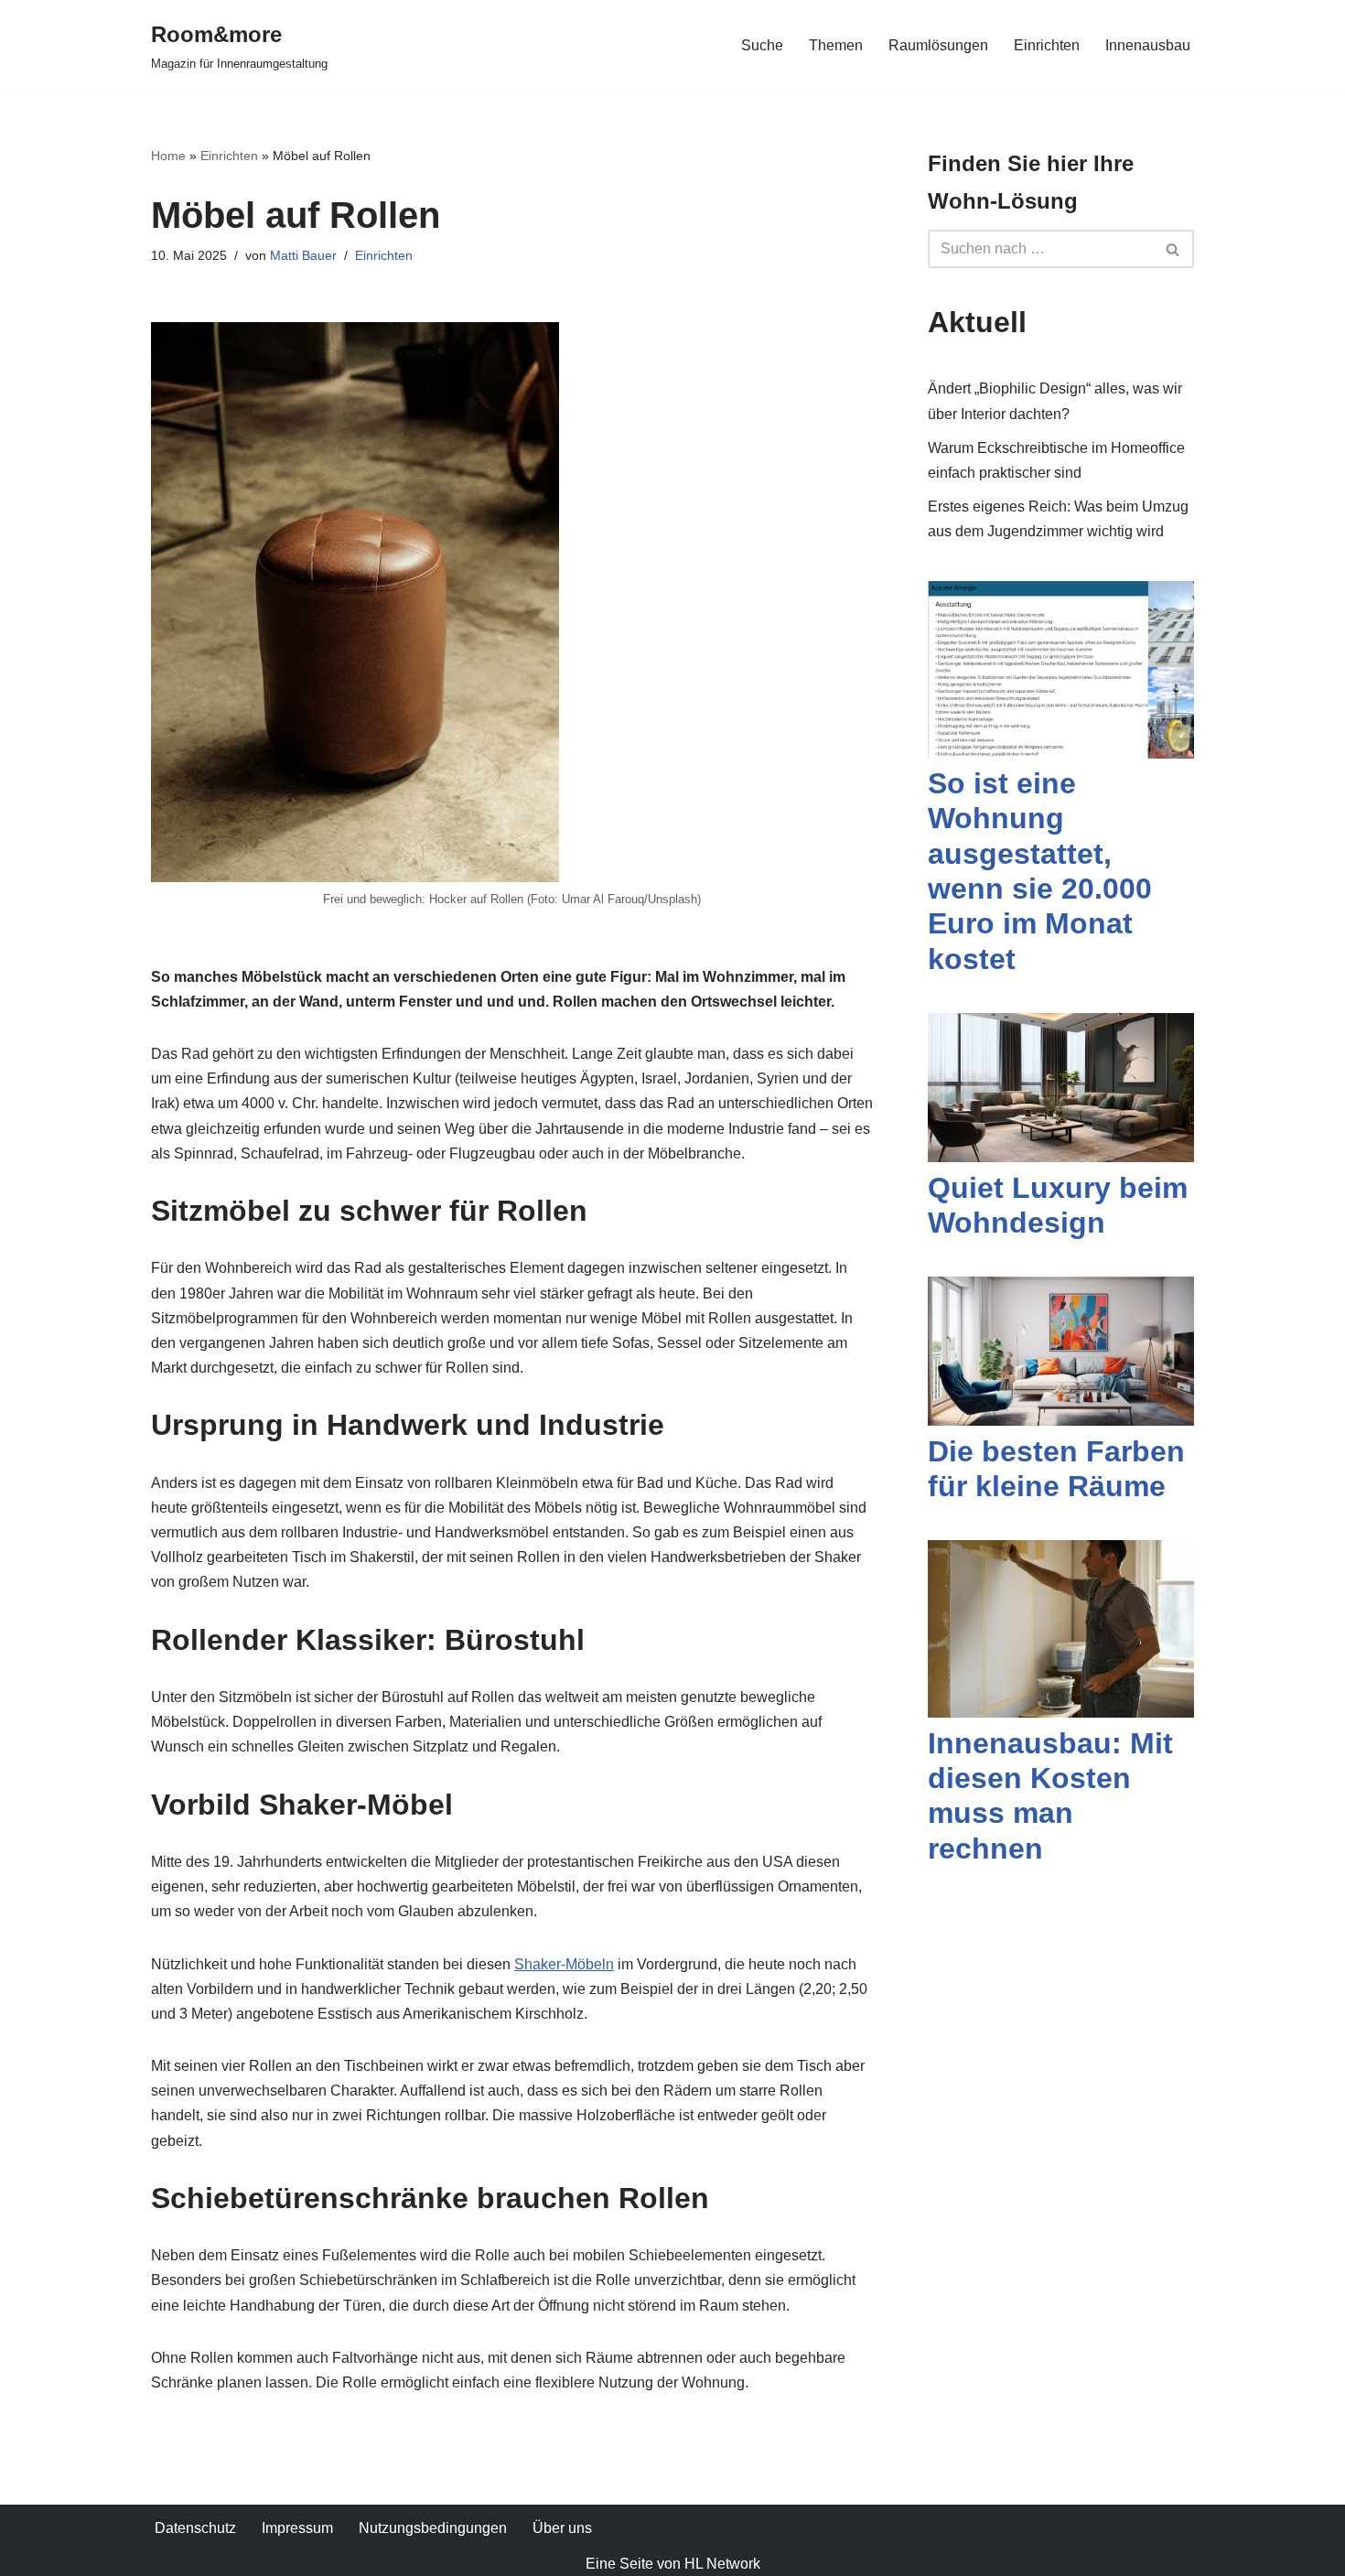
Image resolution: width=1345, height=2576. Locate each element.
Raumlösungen (938, 45)
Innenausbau (1148, 45)
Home (168, 156)
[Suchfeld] (1173, 249)
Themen (836, 45)
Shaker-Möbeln (564, 1964)
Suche (762, 45)
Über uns (562, 2528)
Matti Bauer (303, 255)
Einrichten (1047, 45)
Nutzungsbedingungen (433, 2528)
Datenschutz (195, 2528)
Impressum (297, 2528)
